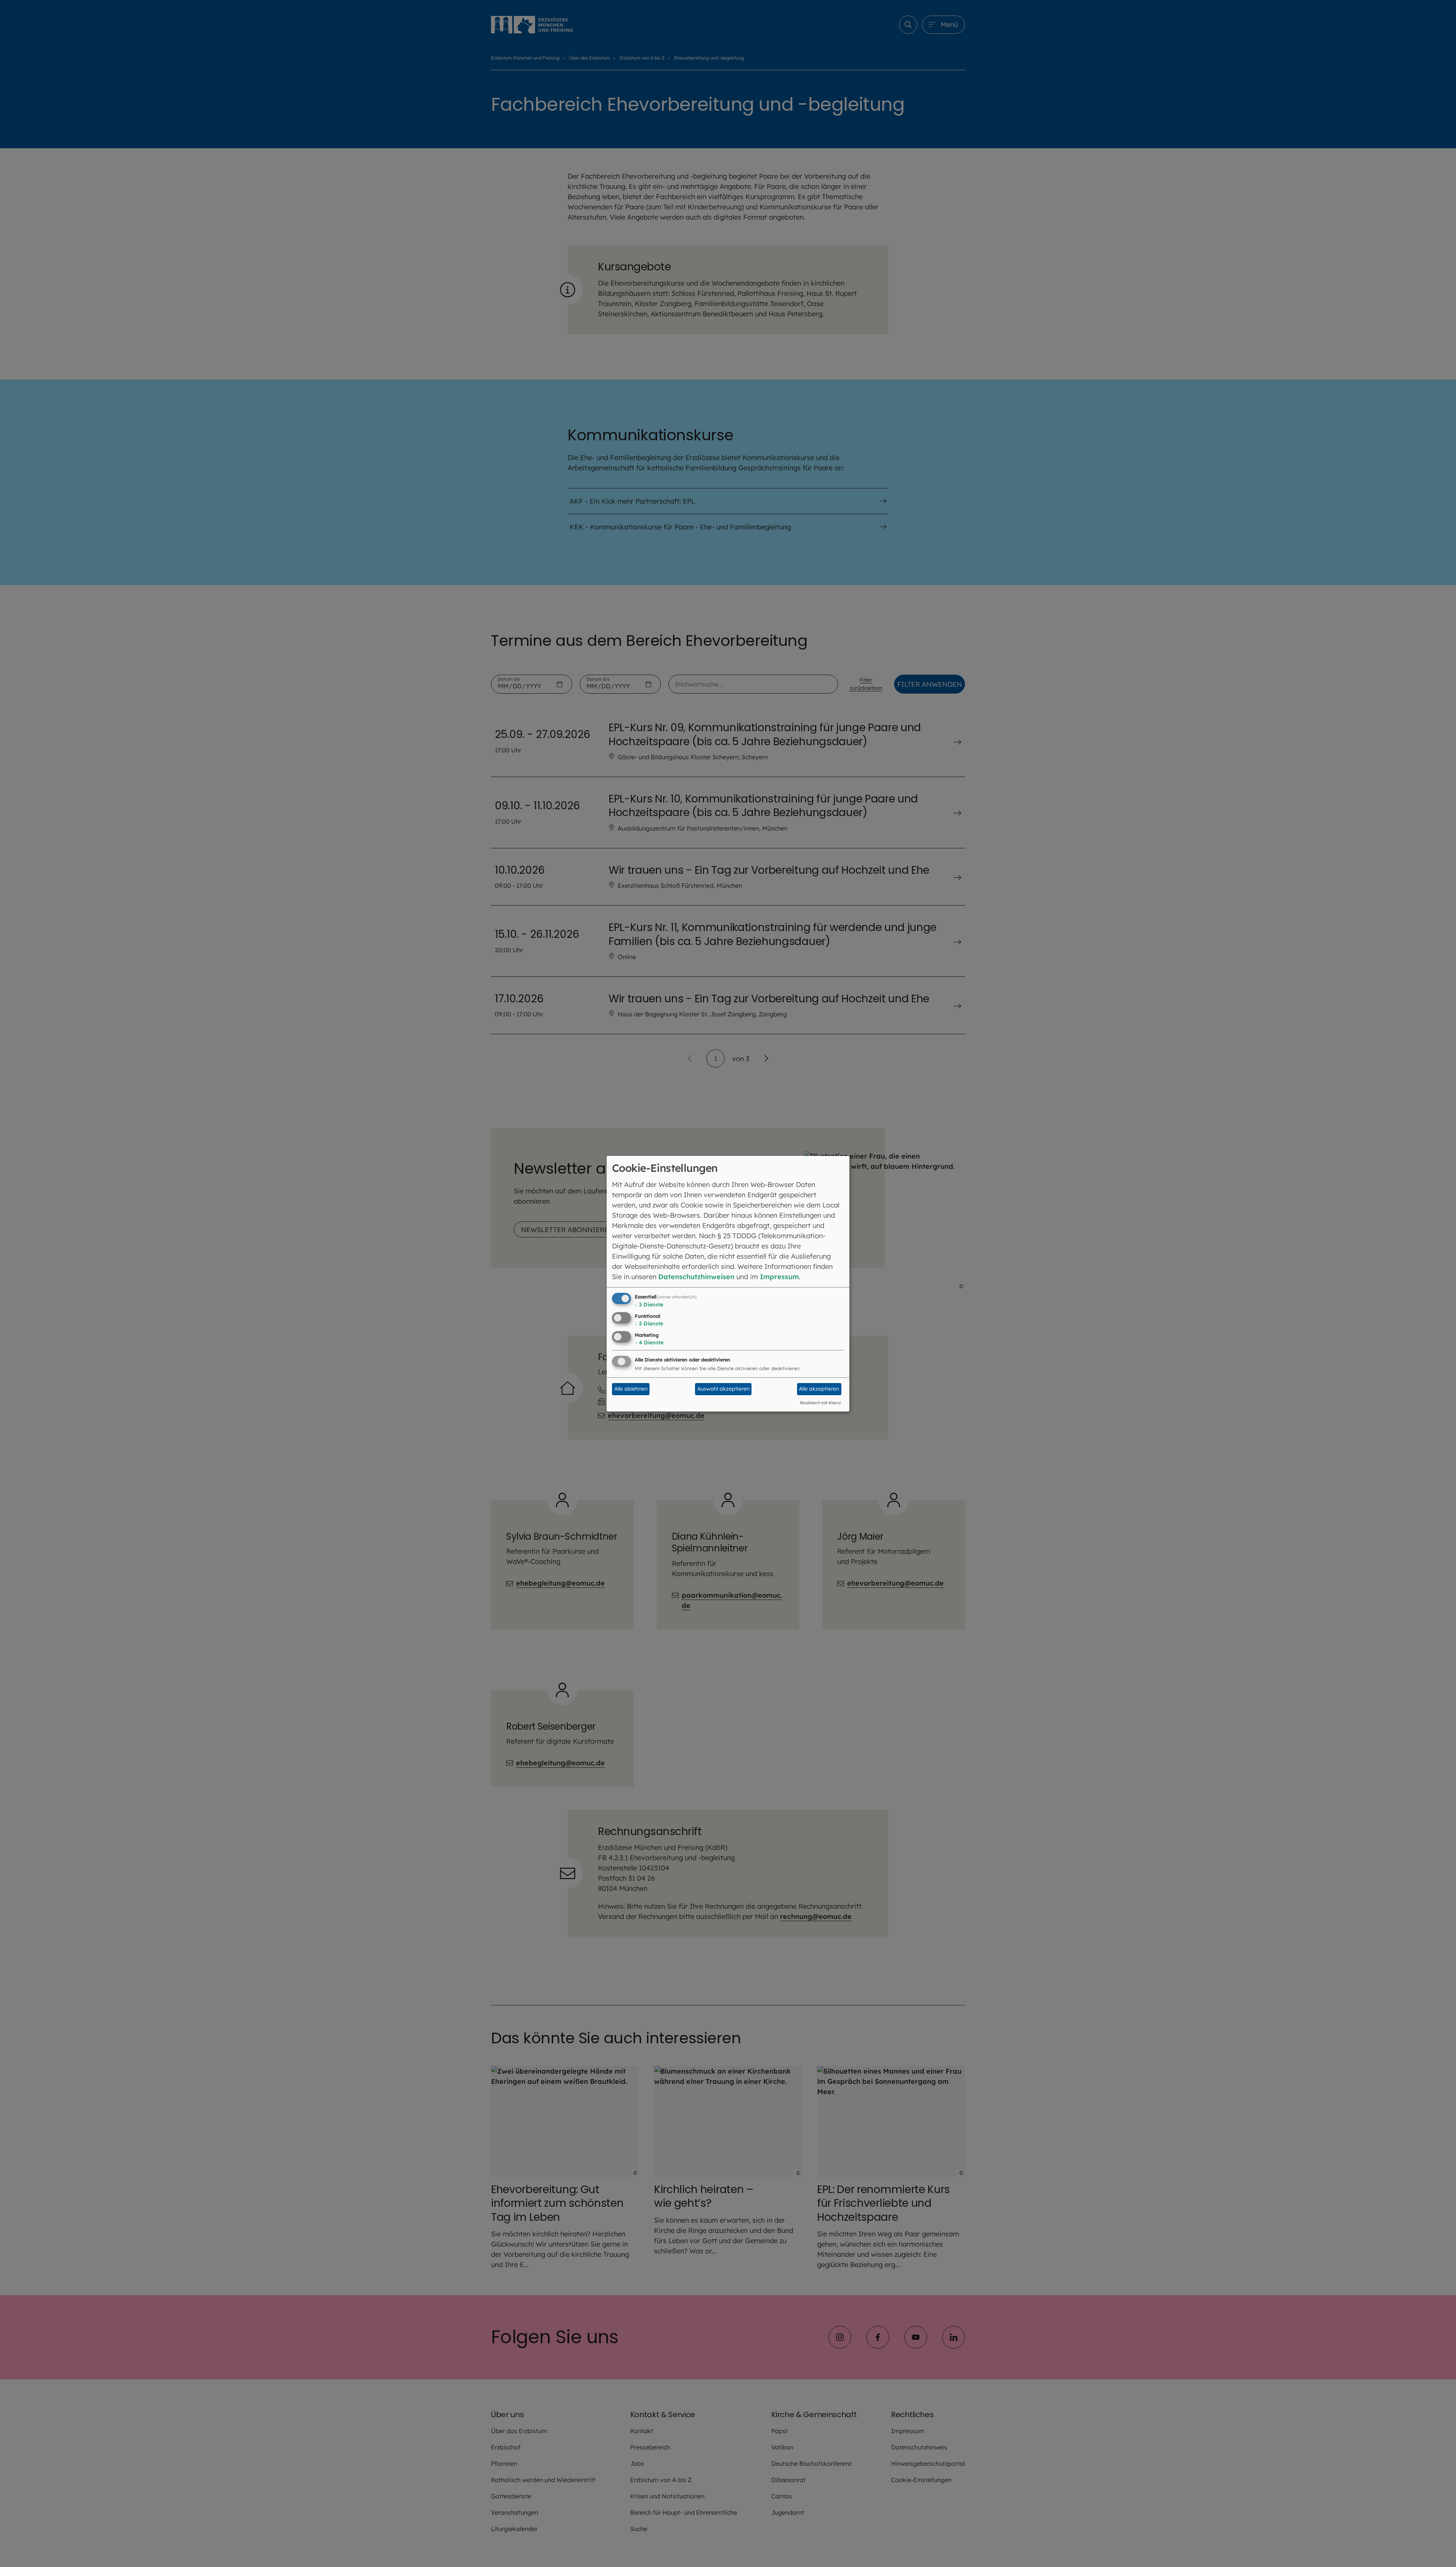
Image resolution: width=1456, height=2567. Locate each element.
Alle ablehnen (631, 1389)
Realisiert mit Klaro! (821, 1403)
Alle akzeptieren (819, 1389)
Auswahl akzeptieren (723, 1389)
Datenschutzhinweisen (696, 1277)
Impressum (779, 1277)
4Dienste (649, 1342)
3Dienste (649, 1305)
